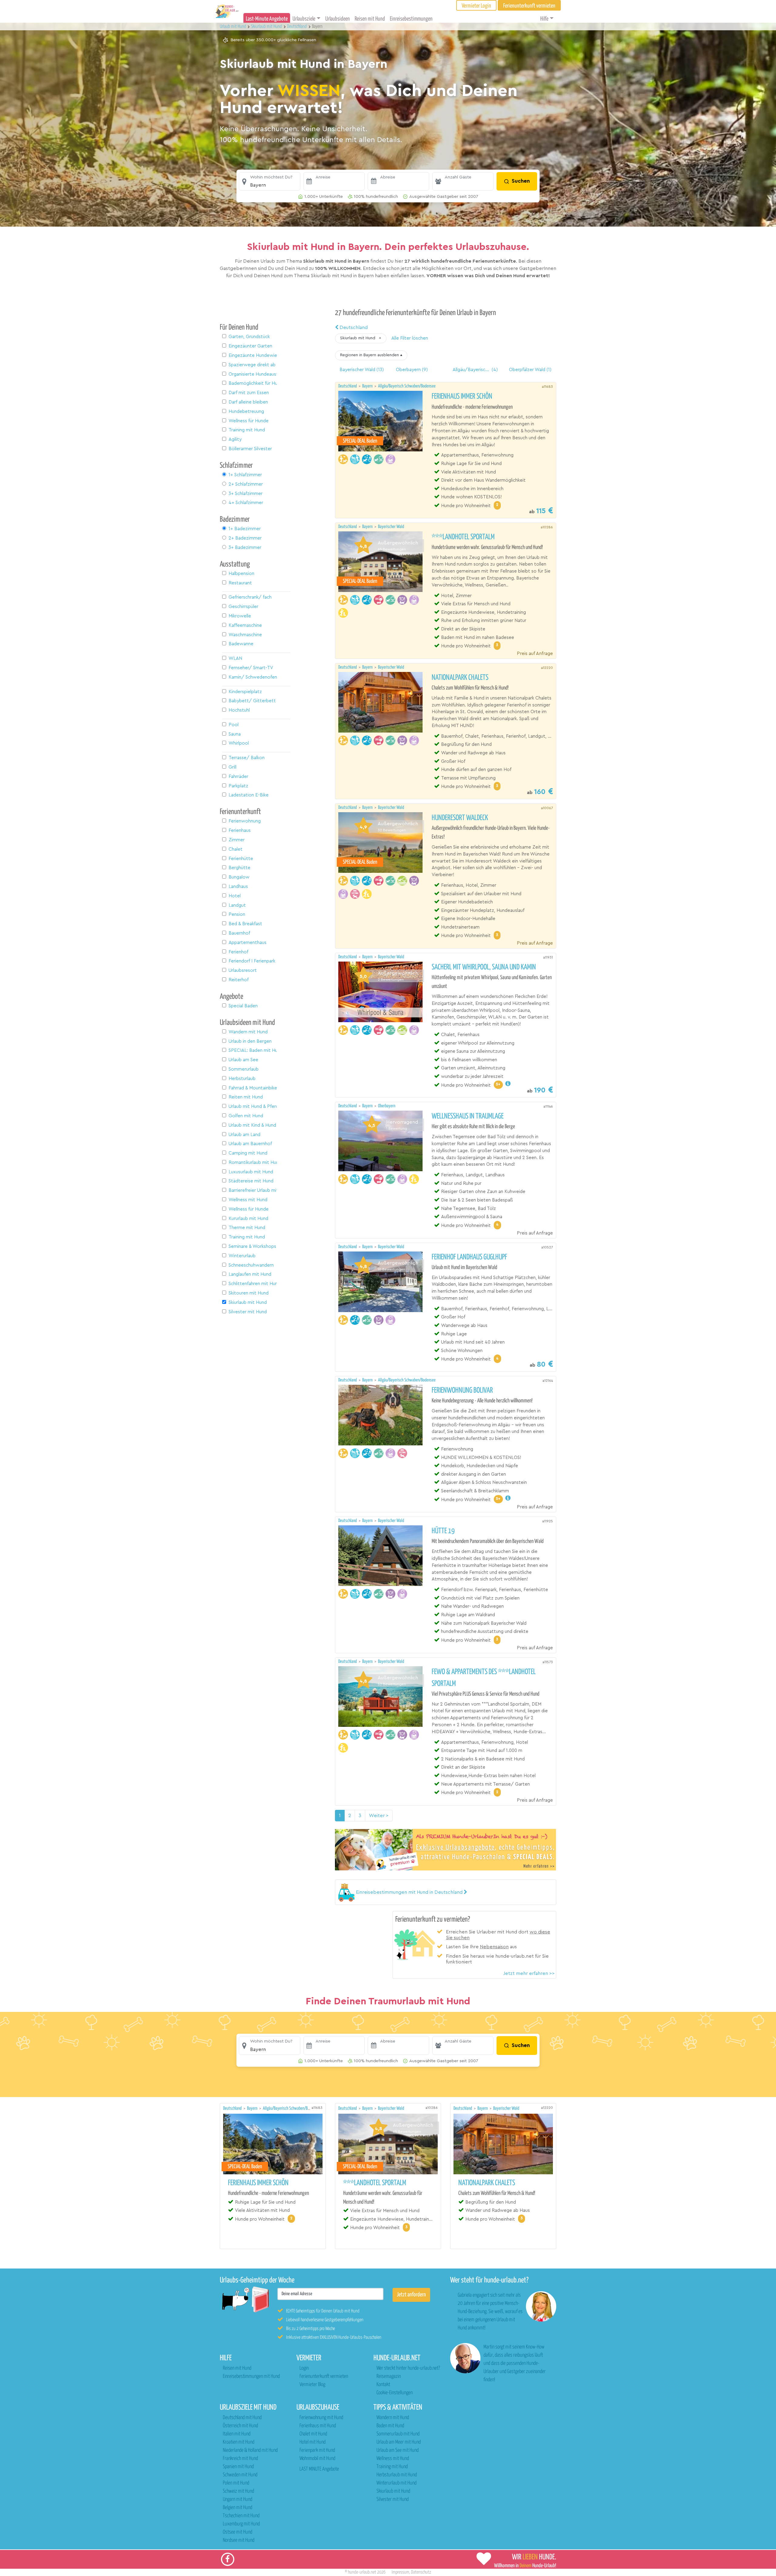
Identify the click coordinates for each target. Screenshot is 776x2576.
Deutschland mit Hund (242, 2418)
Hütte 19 (443, 1531)
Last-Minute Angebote (267, 19)
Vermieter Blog (312, 2385)
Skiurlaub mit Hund (393, 2491)
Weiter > (379, 1816)
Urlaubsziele (304, 19)
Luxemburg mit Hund (241, 2524)
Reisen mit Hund (370, 19)
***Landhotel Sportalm (463, 537)
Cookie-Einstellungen (395, 2393)
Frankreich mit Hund (240, 2459)
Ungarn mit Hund (237, 2500)
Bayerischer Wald (391, 527)
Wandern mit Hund (393, 2418)
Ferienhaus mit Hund (318, 2426)
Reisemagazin (389, 2377)
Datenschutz (421, 2572)
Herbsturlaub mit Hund (397, 2475)
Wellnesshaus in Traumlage (468, 1116)
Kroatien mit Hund (239, 2442)
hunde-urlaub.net (362, 2572)
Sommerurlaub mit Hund (398, 2434)
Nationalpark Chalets (460, 678)
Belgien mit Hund (237, 2508)
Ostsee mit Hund (237, 2532)
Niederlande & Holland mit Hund (250, 2450)
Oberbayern (387, 1106)
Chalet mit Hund (313, 2434)
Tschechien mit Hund (241, 2516)
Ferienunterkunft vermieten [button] (529, 6)
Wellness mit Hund (393, 2459)
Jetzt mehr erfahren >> (529, 1973)
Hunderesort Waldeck (460, 818)
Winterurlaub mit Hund (396, 2483)
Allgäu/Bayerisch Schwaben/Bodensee (407, 386)
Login (304, 2368)
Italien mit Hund (237, 2434)
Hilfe (544, 19)
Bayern (368, 386)
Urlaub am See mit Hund (398, 2450)
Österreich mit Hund (240, 2426)
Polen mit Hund (236, 2483)
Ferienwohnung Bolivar (462, 1391)
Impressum (400, 2572)
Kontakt (383, 2385)
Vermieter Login (476, 6)
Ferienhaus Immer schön (462, 397)
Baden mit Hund (390, 2426)
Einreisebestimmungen (411, 19)
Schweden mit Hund (240, 2475)
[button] (270, 181)
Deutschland (353, 327)
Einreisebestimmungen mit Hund (251, 2377)
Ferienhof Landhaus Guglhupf (469, 1257)
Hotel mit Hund (313, 2442)
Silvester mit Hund (393, 2500)
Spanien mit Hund (238, 2467)
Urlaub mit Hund (233, 27)
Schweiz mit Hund (238, 2491)
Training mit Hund (392, 2467)
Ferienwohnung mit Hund (321, 2418)
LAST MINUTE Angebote (319, 2469)
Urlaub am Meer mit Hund (399, 2442)
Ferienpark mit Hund (317, 2450)
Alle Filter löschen (410, 338)
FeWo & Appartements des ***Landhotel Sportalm (484, 1678)
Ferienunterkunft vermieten (324, 2377)
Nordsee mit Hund (239, 2540)
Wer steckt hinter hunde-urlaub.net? (408, 2368)
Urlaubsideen (338, 19)
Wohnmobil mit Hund (317, 2459)
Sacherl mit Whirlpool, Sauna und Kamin (484, 967)
